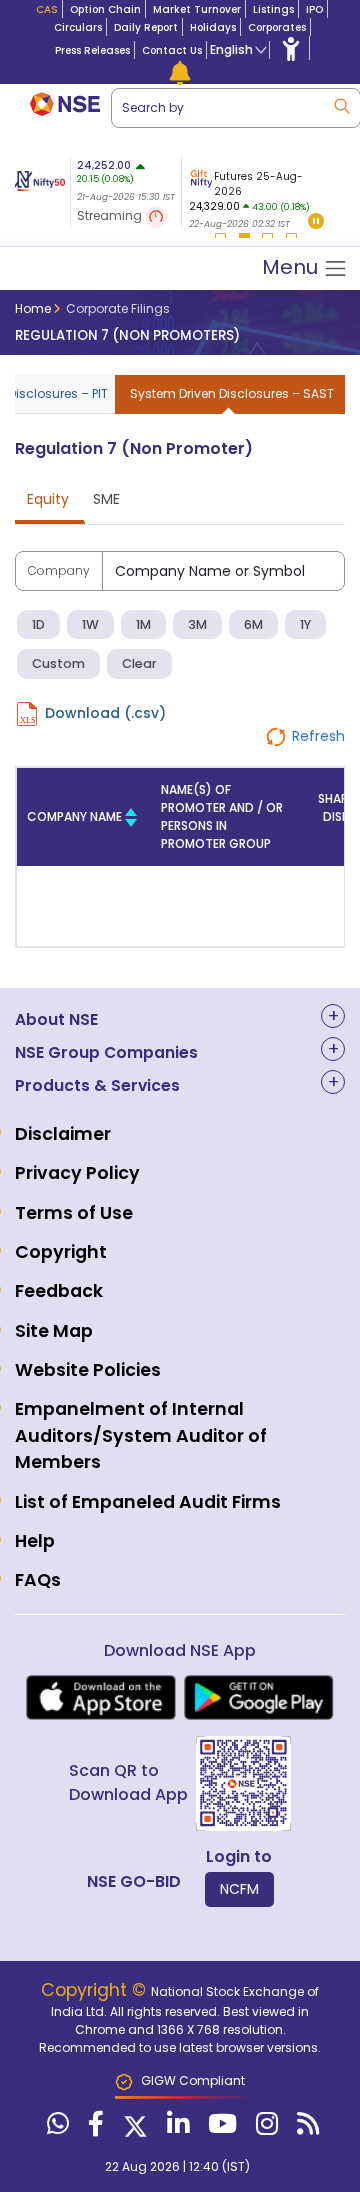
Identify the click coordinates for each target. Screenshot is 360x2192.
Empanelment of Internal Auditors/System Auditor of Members (141, 1435)
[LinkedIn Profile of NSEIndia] (175, 2128)
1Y (305, 624)
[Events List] (180, 72)
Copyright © (96, 1990)
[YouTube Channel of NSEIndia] (220, 2128)
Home (33, 308)
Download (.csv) (105, 713)
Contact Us (172, 50)
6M (253, 624)
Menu (292, 267)
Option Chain (105, 9)
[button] (316, 222)
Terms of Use (74, 1213)
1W (90, 624)
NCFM (239, 1889)
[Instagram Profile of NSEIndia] (264, 2128)
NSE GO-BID (134, 1881)
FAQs (38, 1580)
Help (35, 1541)
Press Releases (92, 50)
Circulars (78, 27)
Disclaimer (63, 1134)
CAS (47, 9)
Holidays (213, 27)
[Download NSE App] (101, 1697)
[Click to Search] (341, 104)
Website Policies (88, 1370)
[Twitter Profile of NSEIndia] (133, 2128)
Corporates (277, 27)
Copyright (61, 1252)
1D (38, 624)
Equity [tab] (48, 499)
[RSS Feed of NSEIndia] (305, 2128)
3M (197, 624)
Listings (273, 9)
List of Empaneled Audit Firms (148, 1502)
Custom (58, 663)
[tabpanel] (254, 195)
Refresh (318, 736)
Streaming (111, 215)
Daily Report (146, 27)
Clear (139, 663)
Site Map (54, 1331)
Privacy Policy (77, 1173)
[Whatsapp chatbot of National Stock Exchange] (55, 2128)
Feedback (59, 1291)
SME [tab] (106, 499)
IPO (314, 9)
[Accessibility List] (291, 48)
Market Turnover (197, 9)
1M (143, 624)
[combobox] (223, 571)
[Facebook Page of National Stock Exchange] (93, 2128)
